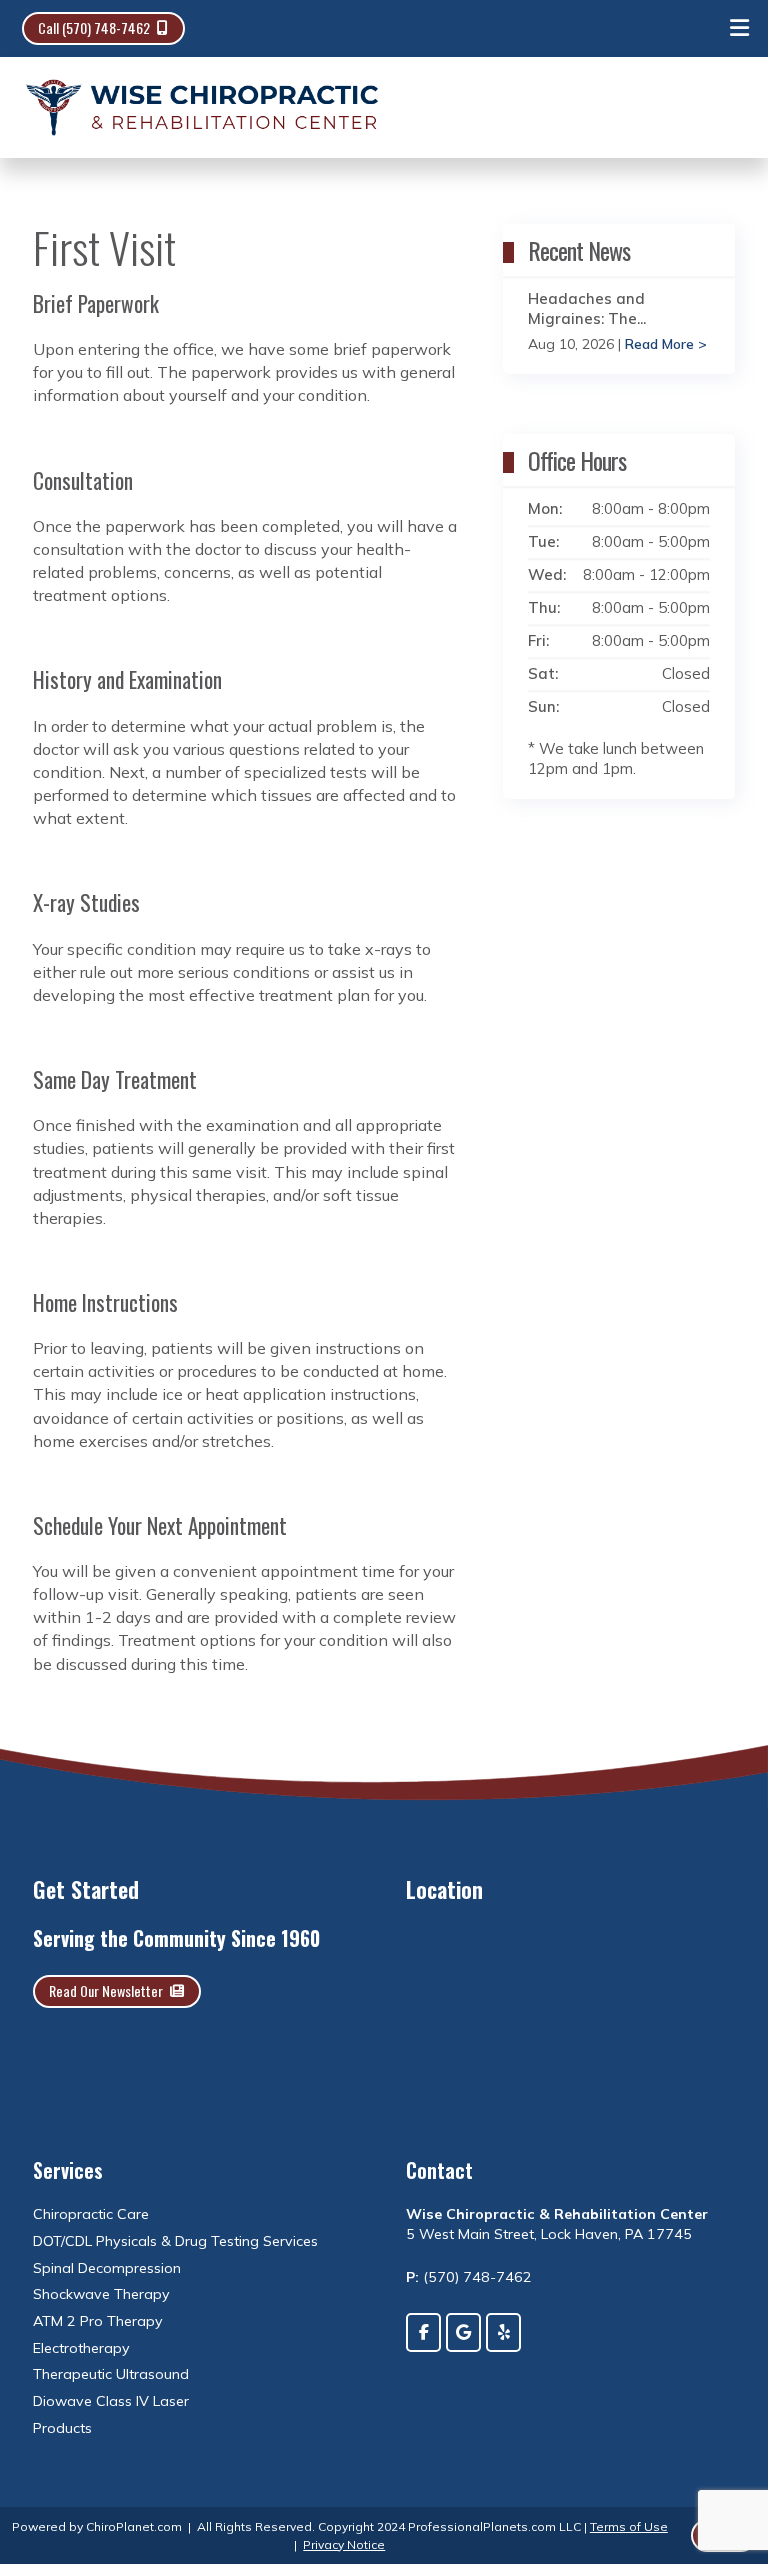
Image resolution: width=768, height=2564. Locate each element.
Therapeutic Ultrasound (111, 2374)
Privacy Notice (344, 2544)
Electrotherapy (81, 2348)
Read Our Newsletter (106, 1990)
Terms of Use (629, 2526)
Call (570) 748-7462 (94, 27)
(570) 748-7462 (477, 2277)
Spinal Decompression (107, 2268)
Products (62, 2428)
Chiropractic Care (91, 2214)
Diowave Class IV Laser (111, 2401)
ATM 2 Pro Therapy (98, 2321)
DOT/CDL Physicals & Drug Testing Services (175, 2241)
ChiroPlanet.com (134, 2526)
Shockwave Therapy (101, 2294)
